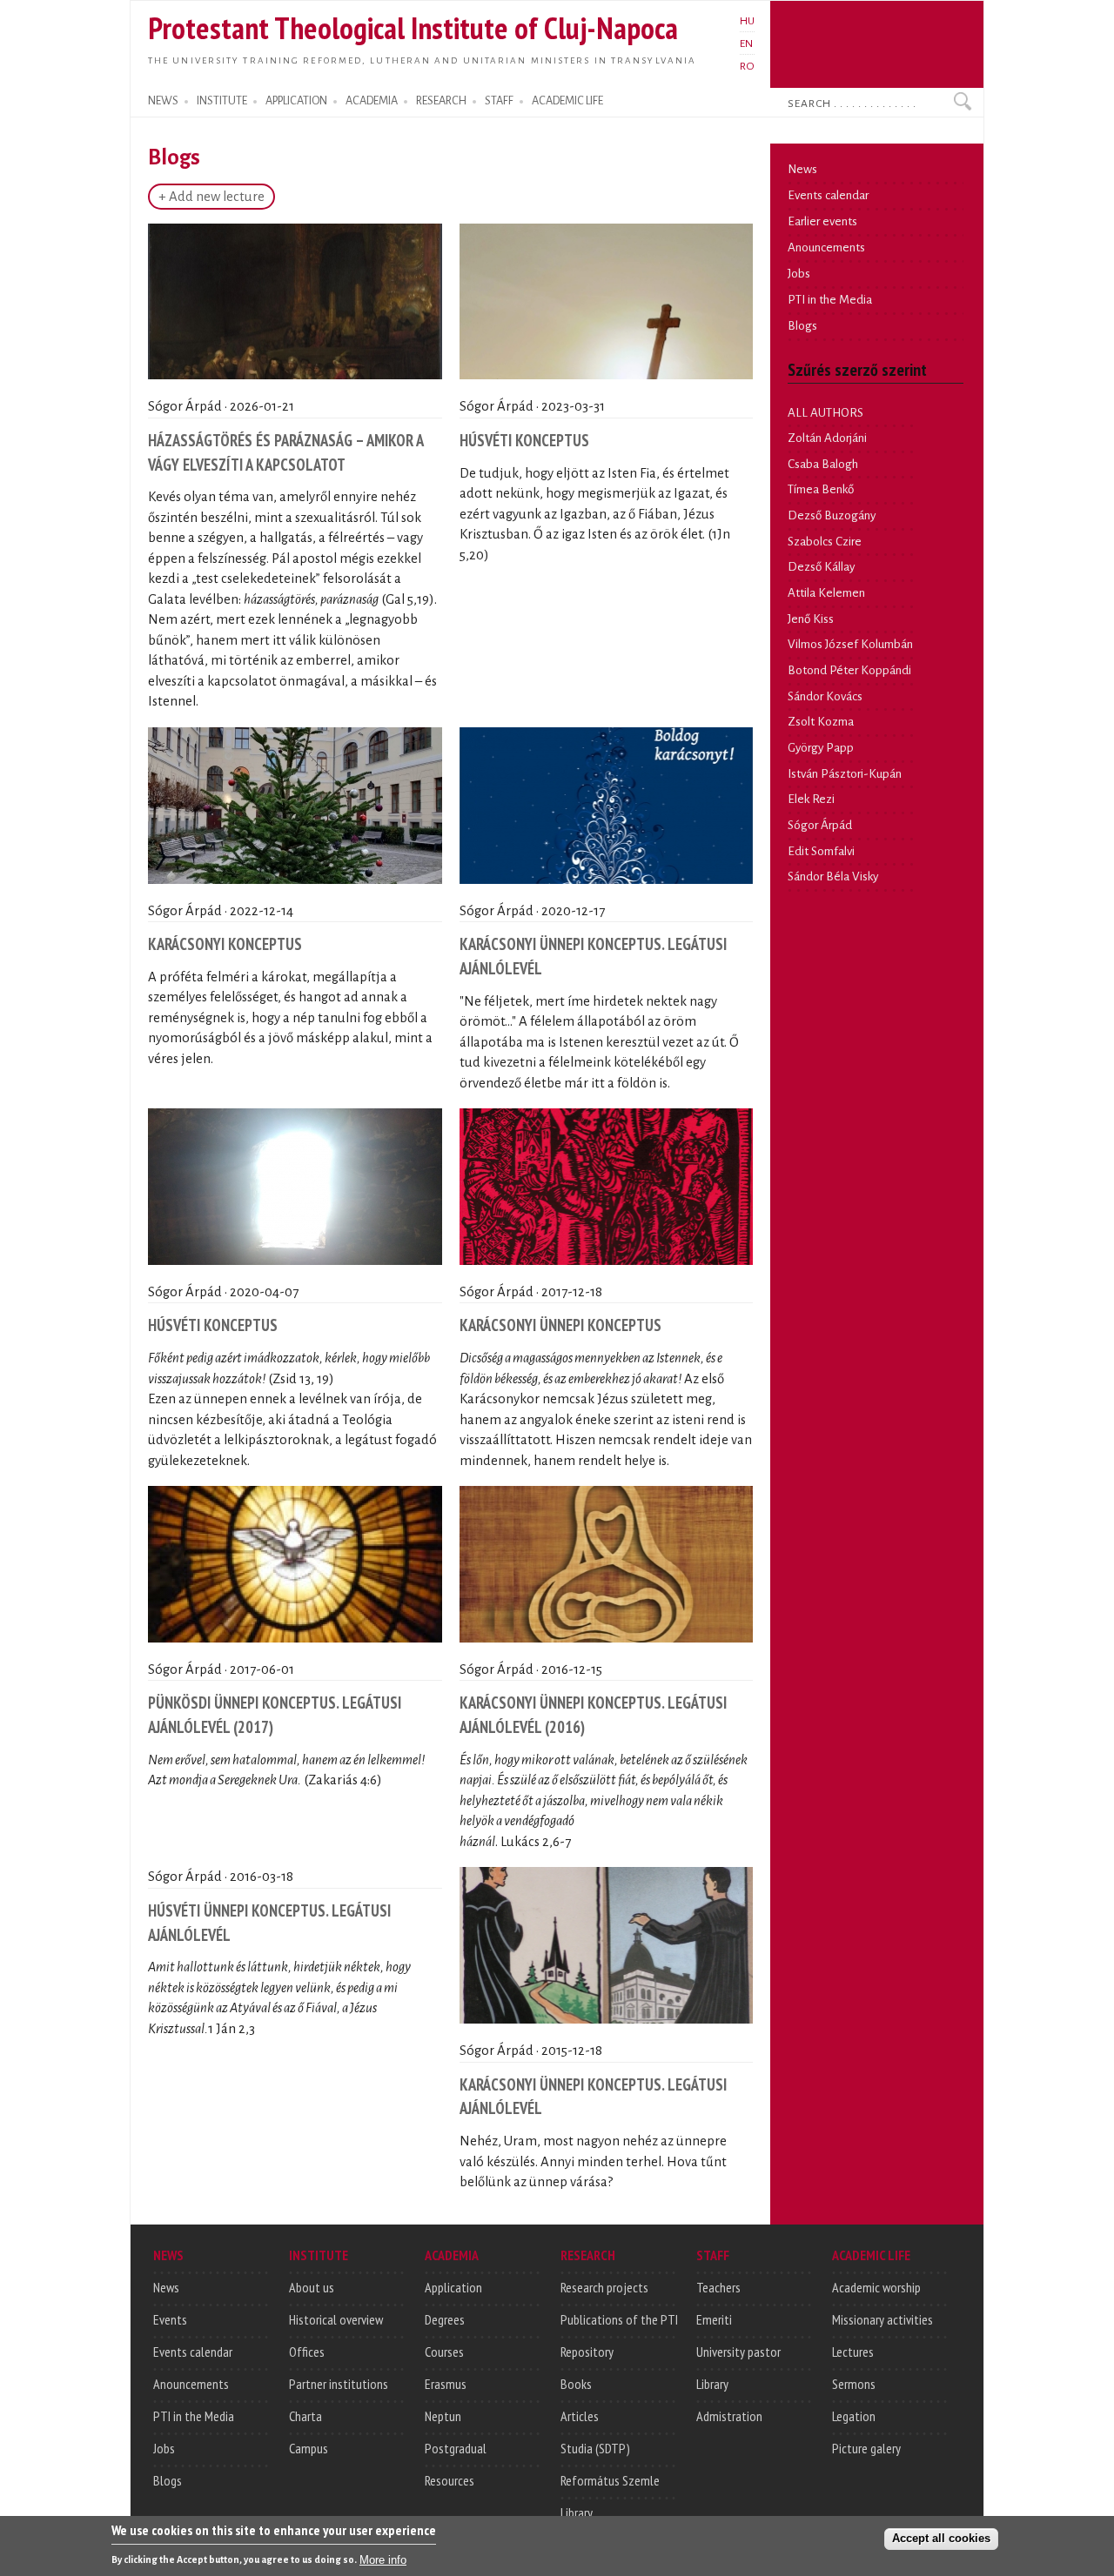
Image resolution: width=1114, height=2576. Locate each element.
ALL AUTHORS (825, 413)
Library (577, 2512)
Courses (444, 2352)
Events (170, 2319)
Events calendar (828, 195)
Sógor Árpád (820, 825)
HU (747, 21)
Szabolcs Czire (825, 542)
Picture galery (866, 2448)
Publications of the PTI (619, 2319)
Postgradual (456, 2448)
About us (312, 2287)
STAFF (499, 101)
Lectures (853, 2352)
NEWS (163, 101)
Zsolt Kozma (821, 722)
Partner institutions (339, 2384)
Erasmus (446, 2384)
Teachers (718, 2287)
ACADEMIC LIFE (567, 101)
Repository (587, 2352)
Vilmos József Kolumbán (850, 644)
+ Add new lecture (211, 197)
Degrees (445, 2319)
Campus (309, 2448)
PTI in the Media (830, 300)
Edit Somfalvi (821, 851)
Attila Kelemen (826, 593)
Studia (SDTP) (595, 2448)
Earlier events (822, 221)
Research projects (604, 2287)
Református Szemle (610, 2480)
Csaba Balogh (823, 464)
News (802, 169)
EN (746, 43)
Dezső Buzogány (832, 515)
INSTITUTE (222, 101)
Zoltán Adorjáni (827, 438)
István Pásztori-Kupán (845, 774)
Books (576, 2384)
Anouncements (826, 248)
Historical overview (336, 2319)
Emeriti (714, 2319)
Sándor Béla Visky (833, 877)
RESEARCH (441, 101)
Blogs (802, 326)
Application (453, 2287)
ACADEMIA (372, 101)
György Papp (821, 748)
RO (747, 66)
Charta (305, 2416)
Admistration (729, 2416)
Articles (580, 2416)
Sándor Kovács (825, 696)
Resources (450, 2480)
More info (383, 2559)
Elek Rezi (811, 799)
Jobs (799, 274)
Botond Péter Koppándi (849, 670)
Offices (307, 2352)
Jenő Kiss (811, 619)
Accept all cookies (941, 2538)
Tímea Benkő (821, 489)
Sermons (854, 2384)
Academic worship (876, 2287)
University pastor (738, 2352)
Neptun (443, 2416)
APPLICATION (296, 101)
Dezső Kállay (821, 567)
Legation (854, 2416)
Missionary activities (882, 2319)
